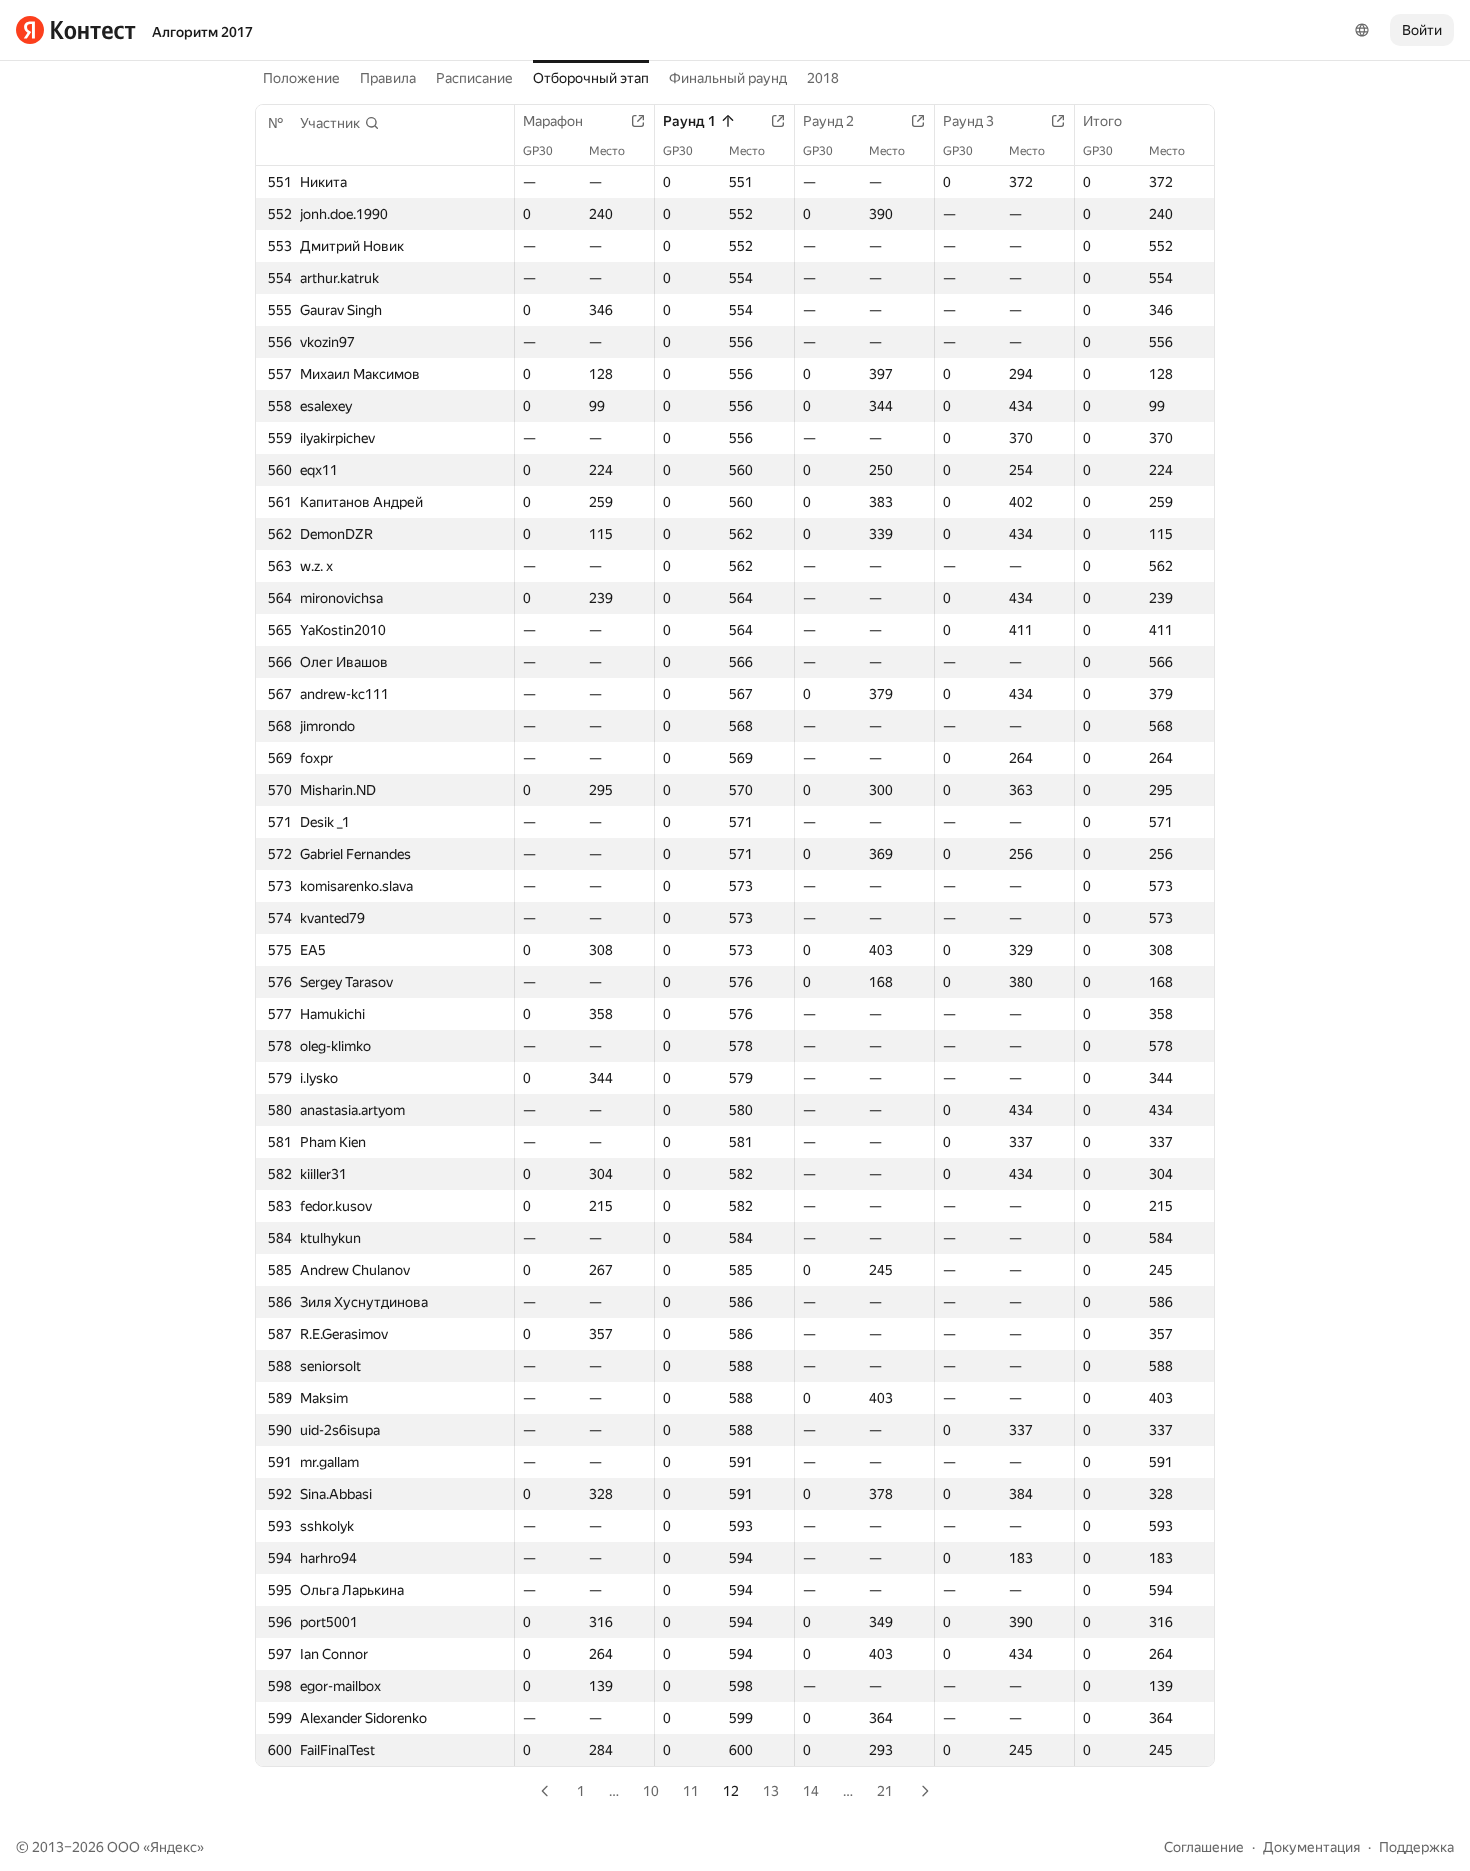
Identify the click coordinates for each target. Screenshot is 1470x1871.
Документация (1311, 1847)
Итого (1102, 121)
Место (607, 151)
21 (885, 1791)
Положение (301, 78)
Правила (388, 78)
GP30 (538, 151)
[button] (340, 123)
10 (651, 1791)
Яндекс (173, 1847)
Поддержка (1416, 1847)
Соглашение (1204, 1847)
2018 (823, 78)
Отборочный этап (591, 78)
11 (691, 1791)
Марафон (553, 121)
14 (811, 1791)
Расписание (474, 78)
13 (771, 1791)
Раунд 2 (828, 121)
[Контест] (76, 30)
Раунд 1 (689, 121)
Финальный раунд (728, 78)
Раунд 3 (968, 121)
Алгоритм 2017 (202, 32)
